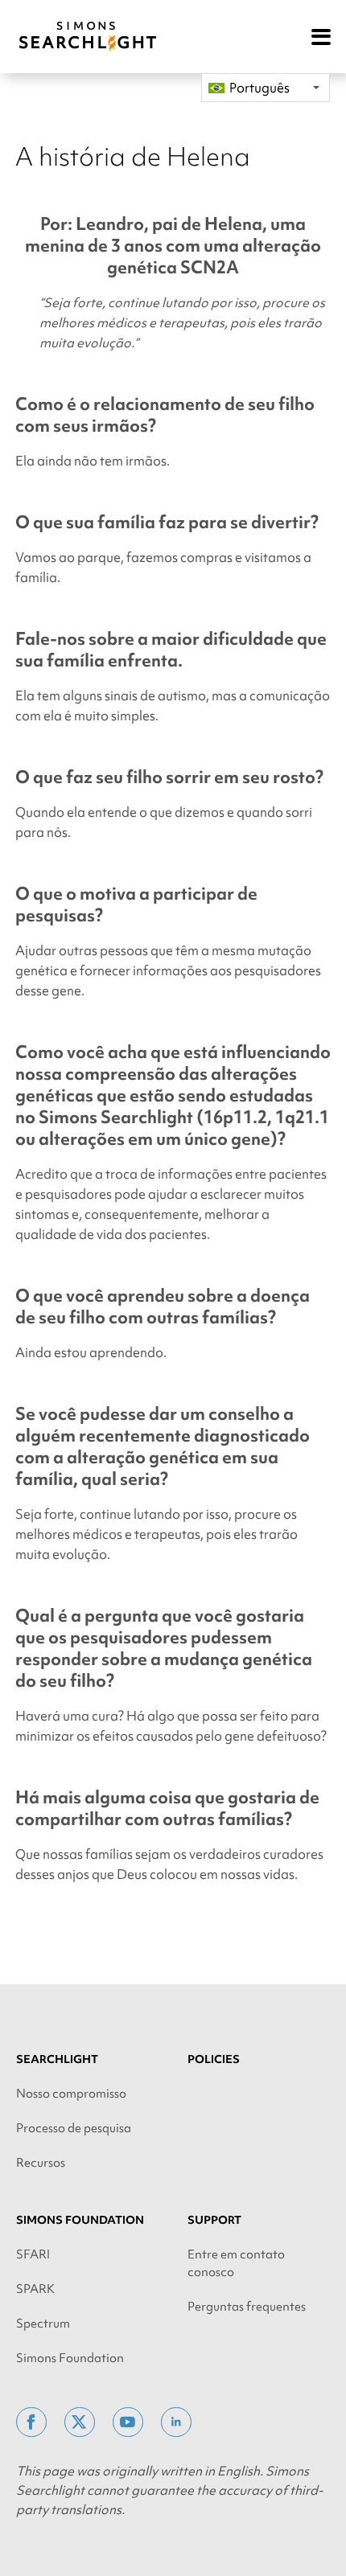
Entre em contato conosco (236, 2263)
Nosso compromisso (71, 2094)
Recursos (41, 2163)
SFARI (33, 2254)
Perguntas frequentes (247, 2307)
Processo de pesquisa (74, 2128)
